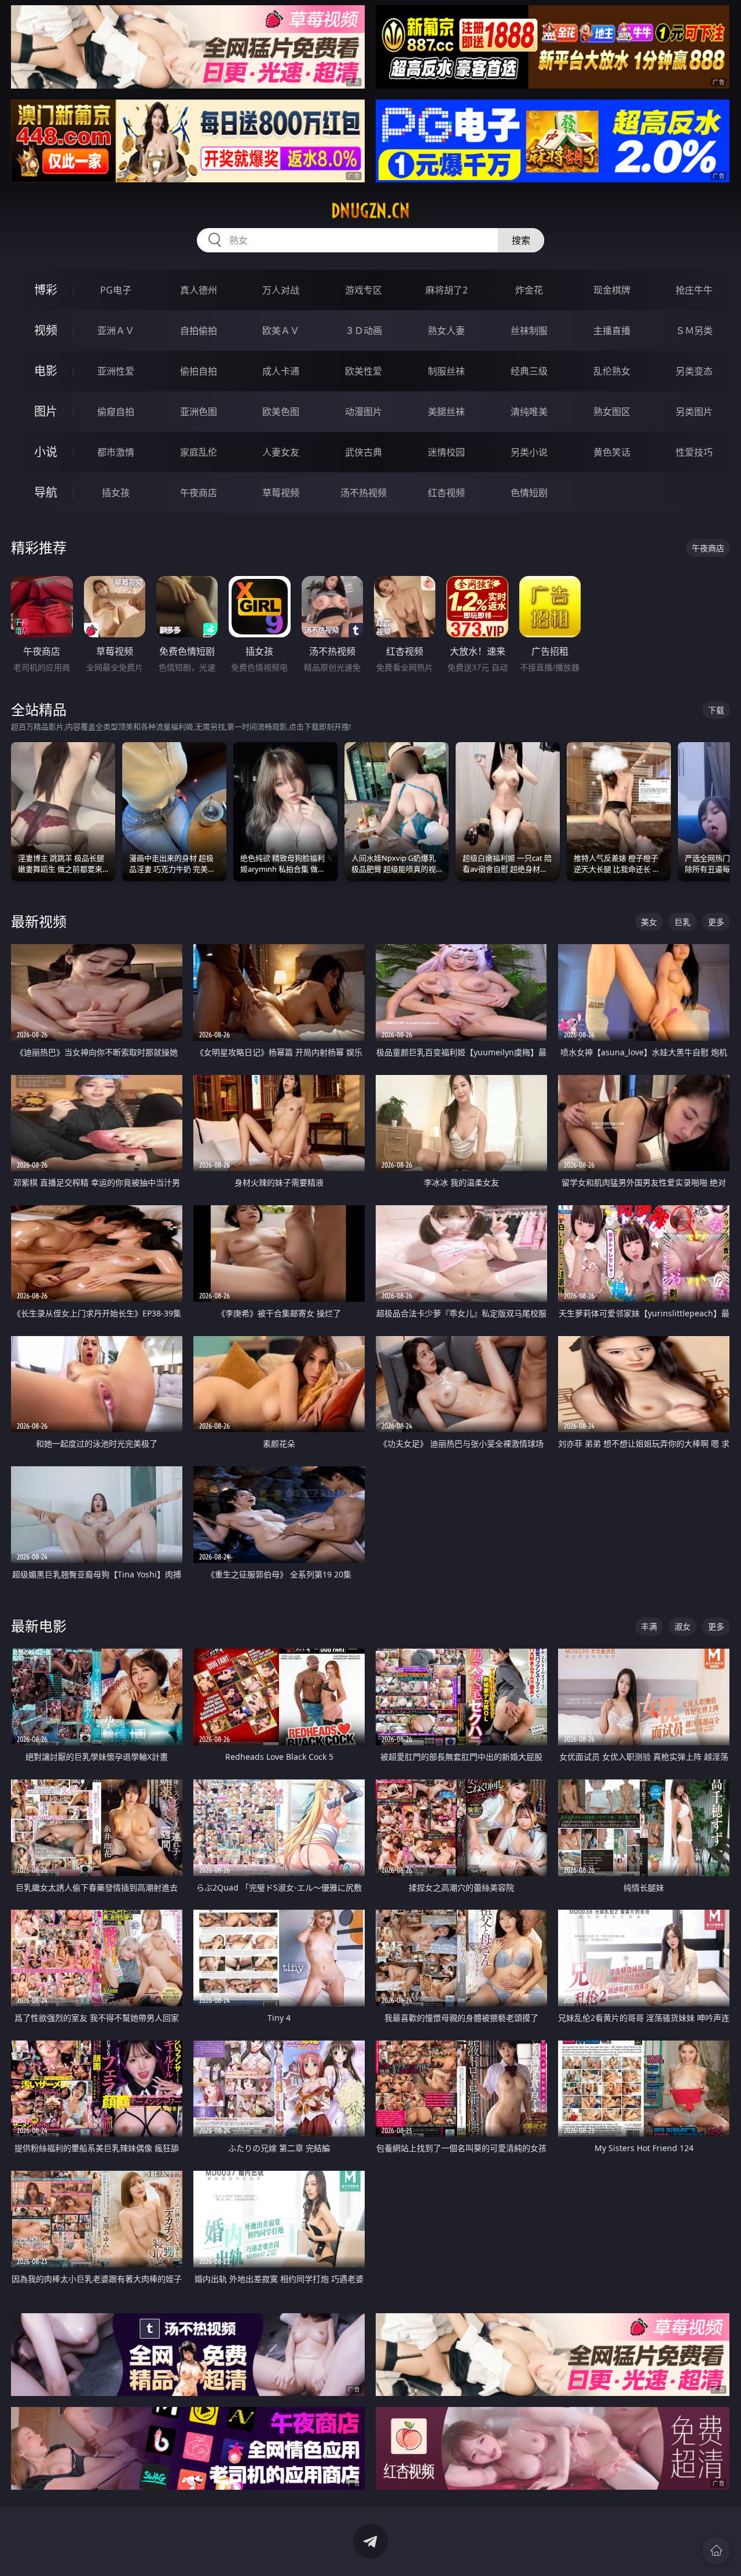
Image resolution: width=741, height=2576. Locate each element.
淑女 (683, 1626)
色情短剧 (529, 493)
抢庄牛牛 (694, 290)
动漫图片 (364, 412)
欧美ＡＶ (281, 331)
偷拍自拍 (199, 371)
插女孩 (116, 493)
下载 (716, 710)
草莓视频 (281, 493)
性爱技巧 (694, 452)
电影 (46, 371)
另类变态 (694, 371)
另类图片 (694, 412)
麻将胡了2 (447, 290)
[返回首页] (716, 2551)
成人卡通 (281, 371)
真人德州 (199, 290)
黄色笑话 (612, 452)
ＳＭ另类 (694, 331)
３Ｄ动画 (364, 331)
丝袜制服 (529, 331)
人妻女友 (281, 452)
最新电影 (39, 1626)
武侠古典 (364, 452)
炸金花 (529, 290)
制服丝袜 (446, 371)
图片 (46, 411)
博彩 (46, 290)
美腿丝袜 (446, 412)
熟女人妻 (446, 331)
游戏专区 (364, 290)
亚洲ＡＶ (116, 331)
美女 (649, 922)
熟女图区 (612, 412)
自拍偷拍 (199, 331)
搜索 (521, 240)
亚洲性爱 (116, 371)
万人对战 (281, 290)
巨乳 (683, 922)
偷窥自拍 (116, 412)
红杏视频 (446, 493)
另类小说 (529, 452)
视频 (46, 330)
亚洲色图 (199, 412)
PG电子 (116, 290)
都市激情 (116, 452)
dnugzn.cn (370, 211)
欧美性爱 (364, 371)
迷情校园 (446, 452)
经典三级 (529, 371)
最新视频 (39, 921)
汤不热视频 (364, 493)
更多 (716, 922)
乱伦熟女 (612, 371)
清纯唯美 (529, 412)
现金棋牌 (612, 290)
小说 (46, 452)
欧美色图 (281, 412)
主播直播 (612, 331)
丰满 (649, 1626)
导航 (46, 492)
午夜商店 (199, 493)
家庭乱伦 (199, 452)
